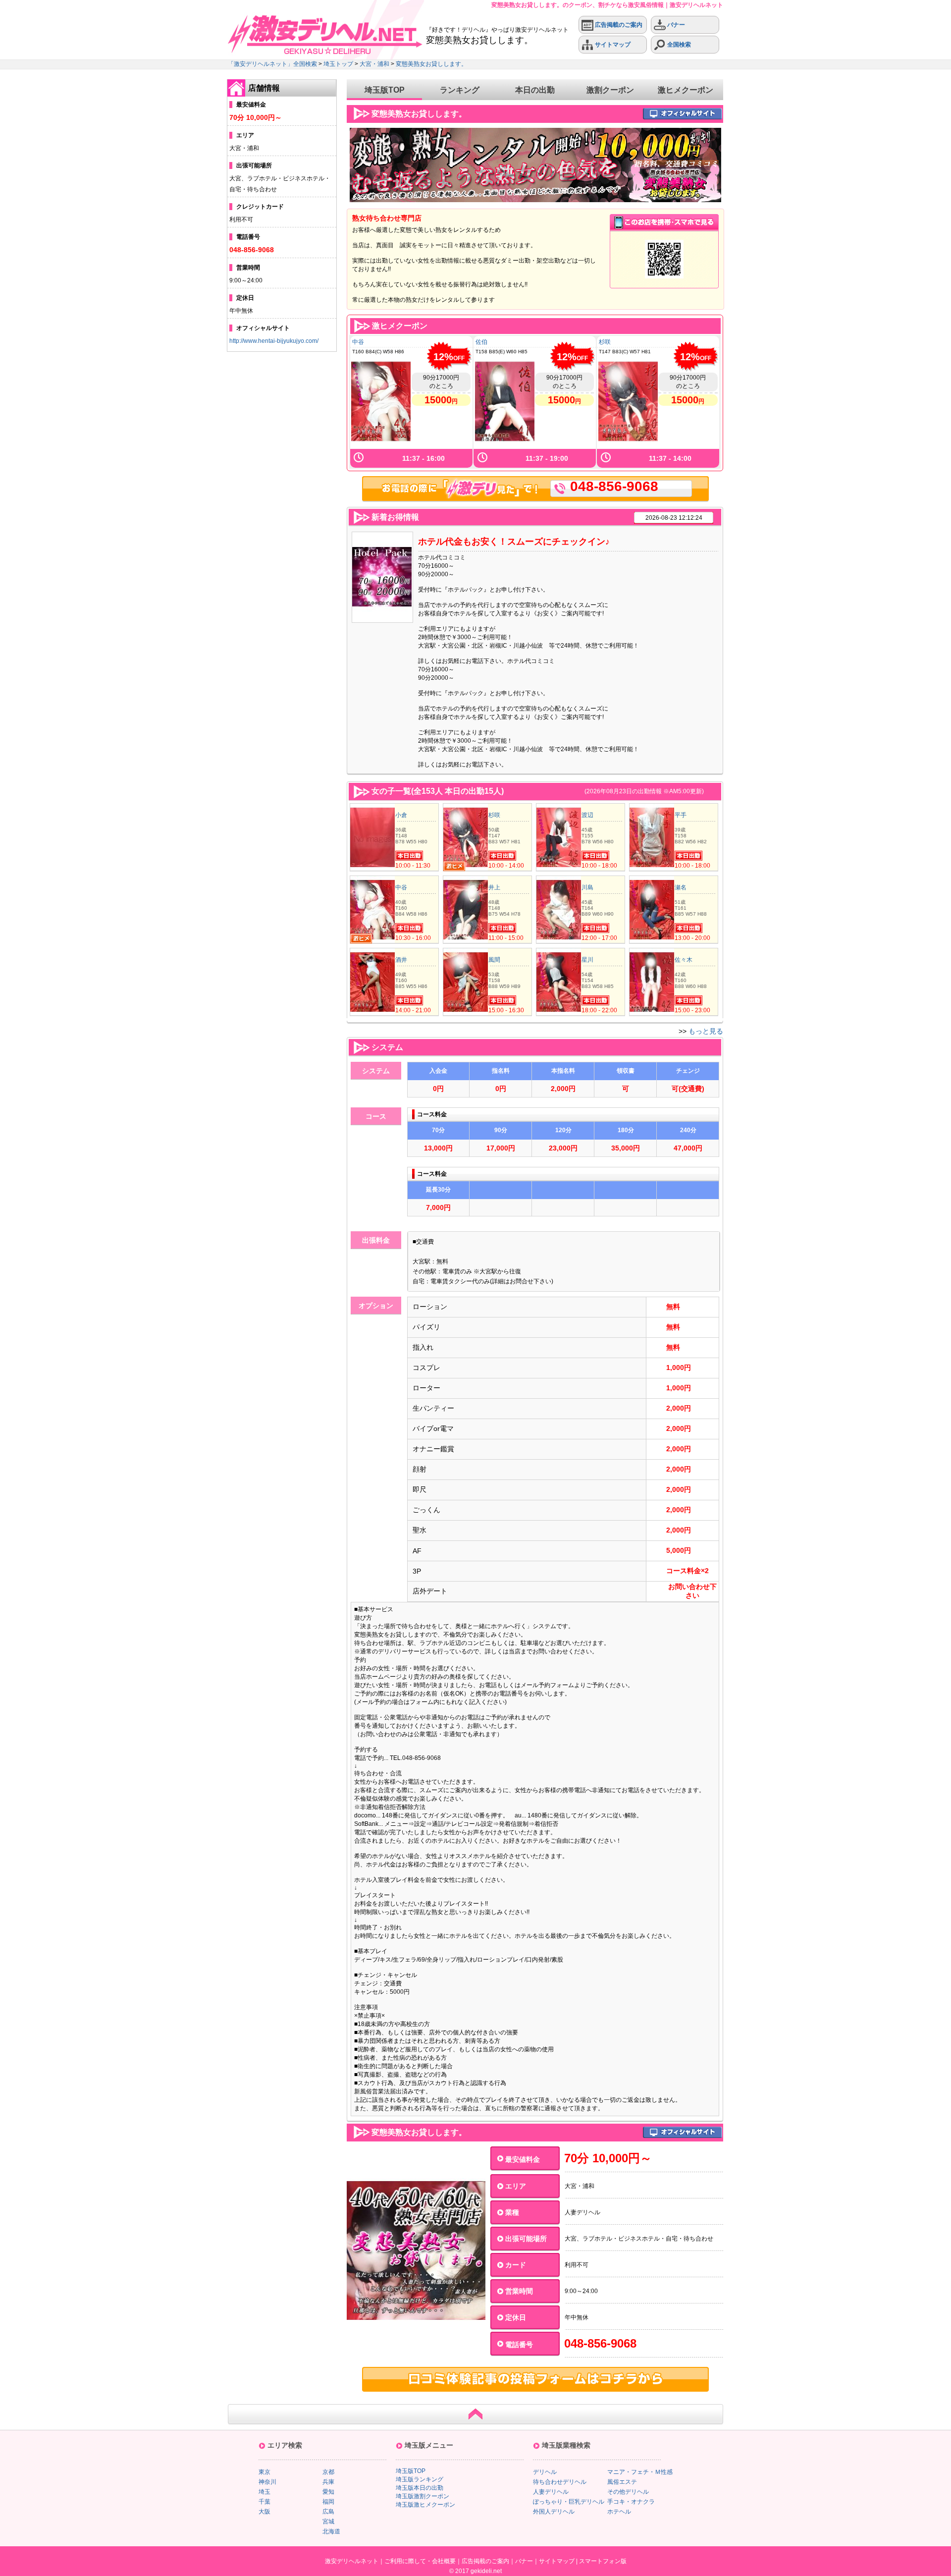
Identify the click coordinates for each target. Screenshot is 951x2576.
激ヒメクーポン (686, 90)
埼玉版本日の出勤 (420, 2488)
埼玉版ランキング (420, 2479)
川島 (587, 887)
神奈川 (267, 2482)
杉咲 (605, 342)
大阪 (264, 2512)
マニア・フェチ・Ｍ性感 (640, 2472)
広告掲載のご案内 (618, 25)
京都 (328, 2472)
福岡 (328, 2502)
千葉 (264, 2502)
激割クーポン (610, 90)
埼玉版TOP (385, 90)
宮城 (328, 2521)
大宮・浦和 (374, 64)
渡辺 (587, 815)
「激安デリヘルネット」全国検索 (272, 64)
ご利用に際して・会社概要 (420, 2561)
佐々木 (684, 960)
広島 (328, 2512)
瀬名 (681, 887)
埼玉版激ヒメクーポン (425, 2505)
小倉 (401, 815)
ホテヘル (619, 2512)
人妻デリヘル (551, 2492)
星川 (587, 960)
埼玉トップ (338, 64)
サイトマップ (612, 45)
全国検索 (678, 45)
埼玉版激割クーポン (423, 2496)
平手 (681, 815)
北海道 (331, 2531)
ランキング (460, 90)
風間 (494, 960)
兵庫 (328, 2482)
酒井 (401, 960)
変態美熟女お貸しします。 (431, 64)
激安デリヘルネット (352, 2561)
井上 (494, 887)
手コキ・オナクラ (631, 2502)
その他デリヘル (628, 2492)
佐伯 (481, 342)
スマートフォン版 (603, 2561)
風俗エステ (622, 2482)
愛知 (328, 2492)
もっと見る (706, 1031)
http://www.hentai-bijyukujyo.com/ (274, 341)
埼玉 (264, 2492)
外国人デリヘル (554, 2512)
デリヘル (545, 2472)
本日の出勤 (535, 90)
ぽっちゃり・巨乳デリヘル (569, 2502)
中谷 (358, 342)
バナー (675, 25)
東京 (264, 2472)
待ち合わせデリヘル (560, 2482)
